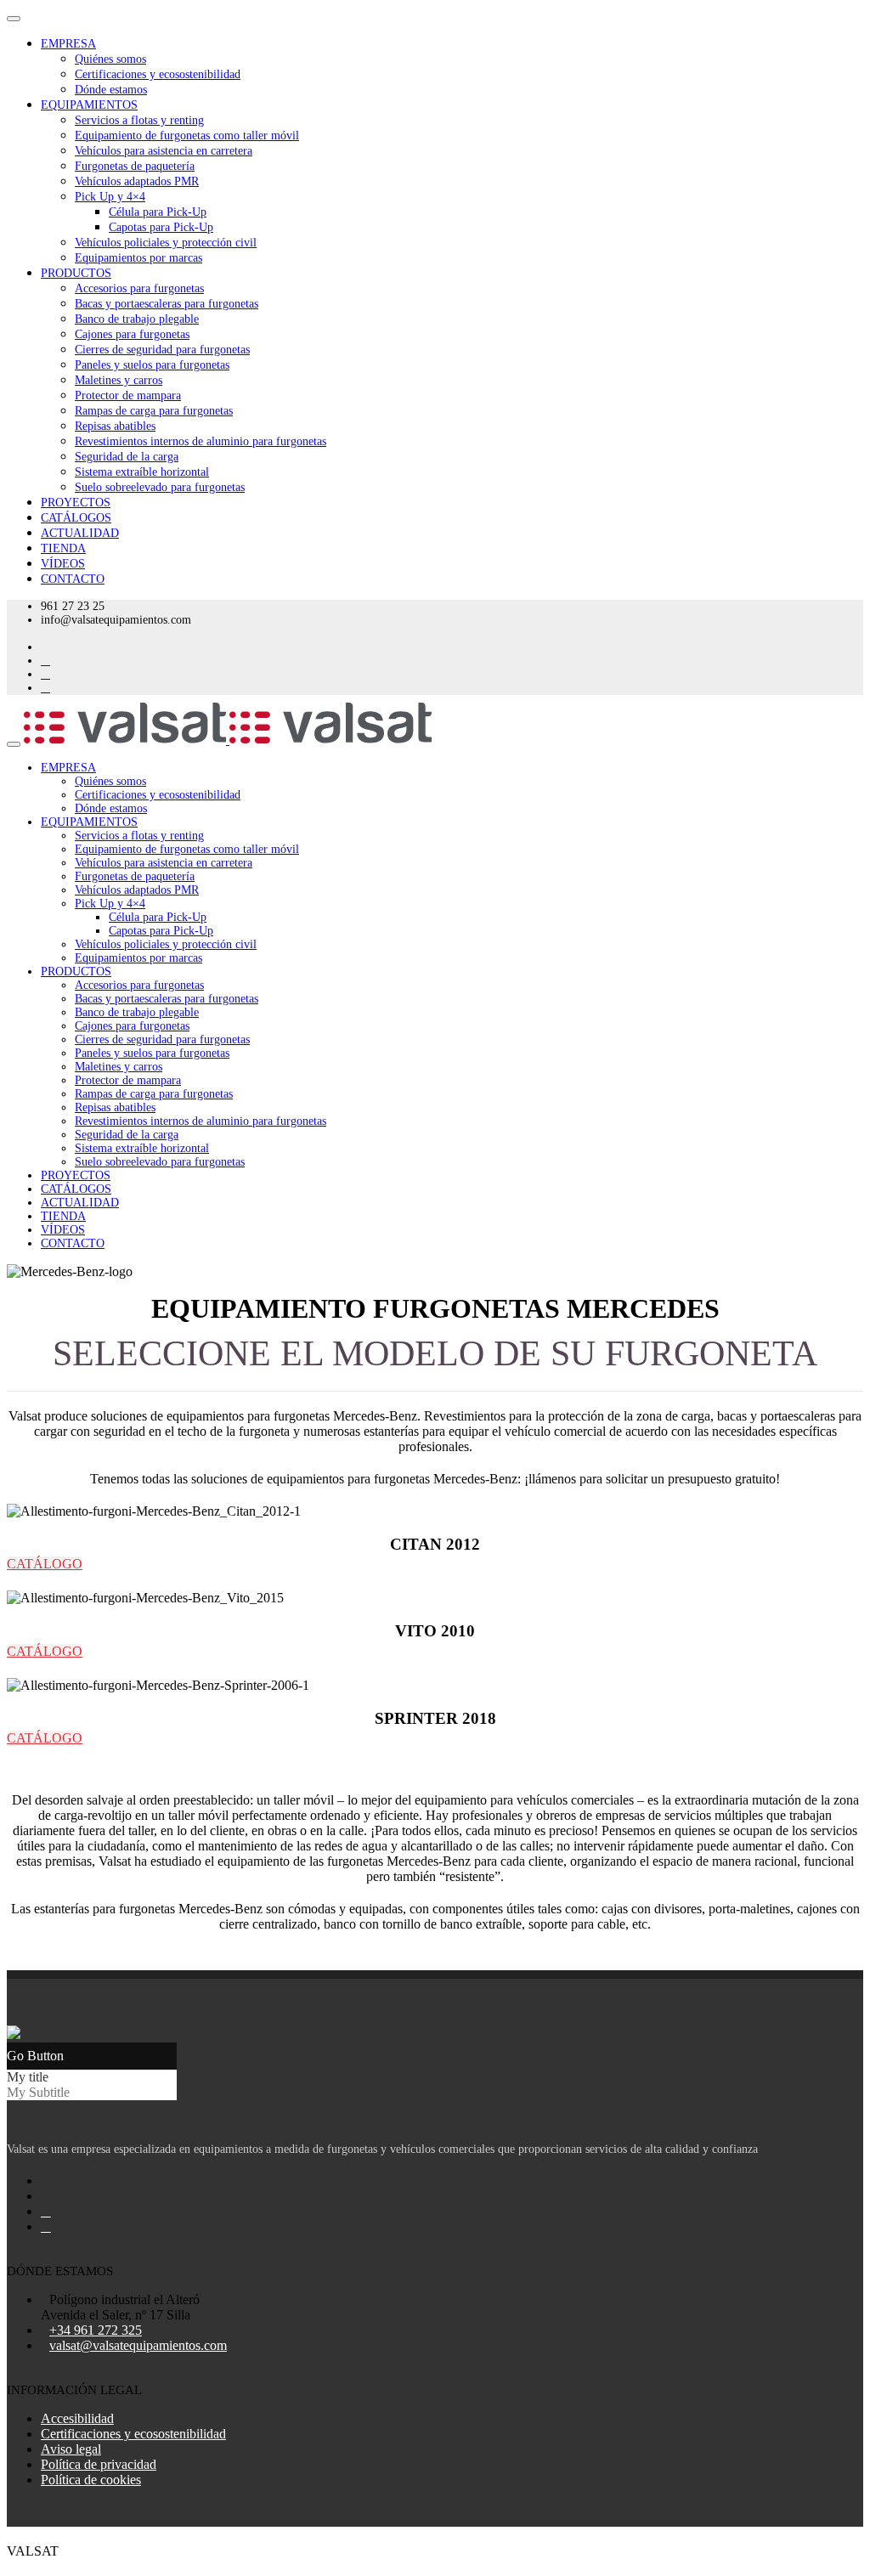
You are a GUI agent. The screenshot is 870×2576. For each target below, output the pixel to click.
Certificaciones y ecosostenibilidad (158, 74)
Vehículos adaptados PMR (137, 181)
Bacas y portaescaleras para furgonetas (167, 304)
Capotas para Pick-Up (161, 227)
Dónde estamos (111, 90)
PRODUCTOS (76, 273)
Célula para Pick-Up (158, 212)
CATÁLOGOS (76, 518)
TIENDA (63, 548)
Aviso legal (71, 2449)
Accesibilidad (77, 2418)
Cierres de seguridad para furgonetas (162, 350)
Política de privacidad (99, 2464)
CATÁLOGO (45, 1564)
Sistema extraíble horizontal (142, 472)
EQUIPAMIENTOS (89, 105)
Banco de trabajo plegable (137, 319)
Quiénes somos (110, 59)
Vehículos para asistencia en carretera (164, 151)
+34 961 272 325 (96, 2330)
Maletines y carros (119, 380)
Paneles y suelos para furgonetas (152, 365)
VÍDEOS (63, 564)
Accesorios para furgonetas (139, 288)
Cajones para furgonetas (132, 334)
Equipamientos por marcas (138, 258)
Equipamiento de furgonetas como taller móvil (187, 136)
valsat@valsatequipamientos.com (138, 2345)
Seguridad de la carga (127, 457)
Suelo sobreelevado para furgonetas (160, 487)
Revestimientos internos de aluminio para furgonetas (201, 441)
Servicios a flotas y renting (139, 120)
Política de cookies (91, 2480)
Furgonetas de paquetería (135, 166)
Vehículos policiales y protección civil (166, 243)
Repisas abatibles (115, 426)
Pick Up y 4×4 (110, 197)
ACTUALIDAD (80, 533)
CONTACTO (73, 579)
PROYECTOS (76, 503)
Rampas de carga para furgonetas (154, 411)
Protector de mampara (128, 395)
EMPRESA (68, 44)
